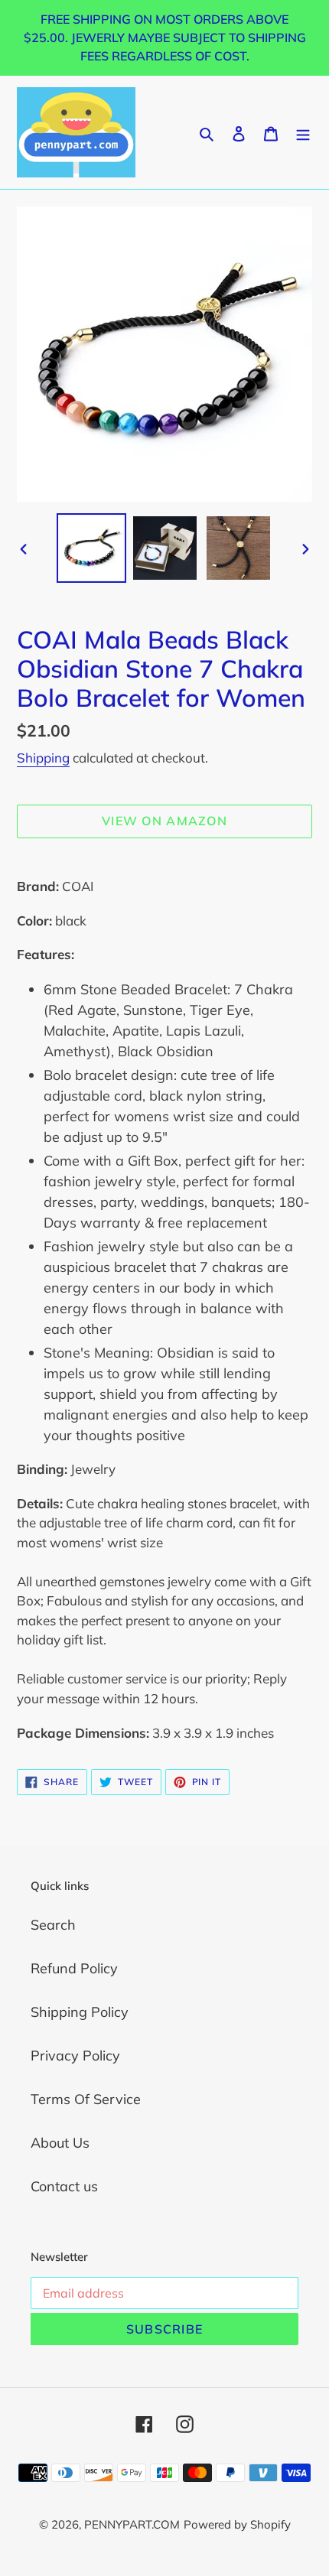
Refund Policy (74, 1968)
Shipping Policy (80, 2012)
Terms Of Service (86, 2099)
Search (53, 1925)
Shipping (43, 758)
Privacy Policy (75, 2056)
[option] (92, 548)
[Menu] (303, 132)
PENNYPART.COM (132, 2524)
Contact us (64, 2186)
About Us (60, 2143)
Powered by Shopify (237, 2524)
